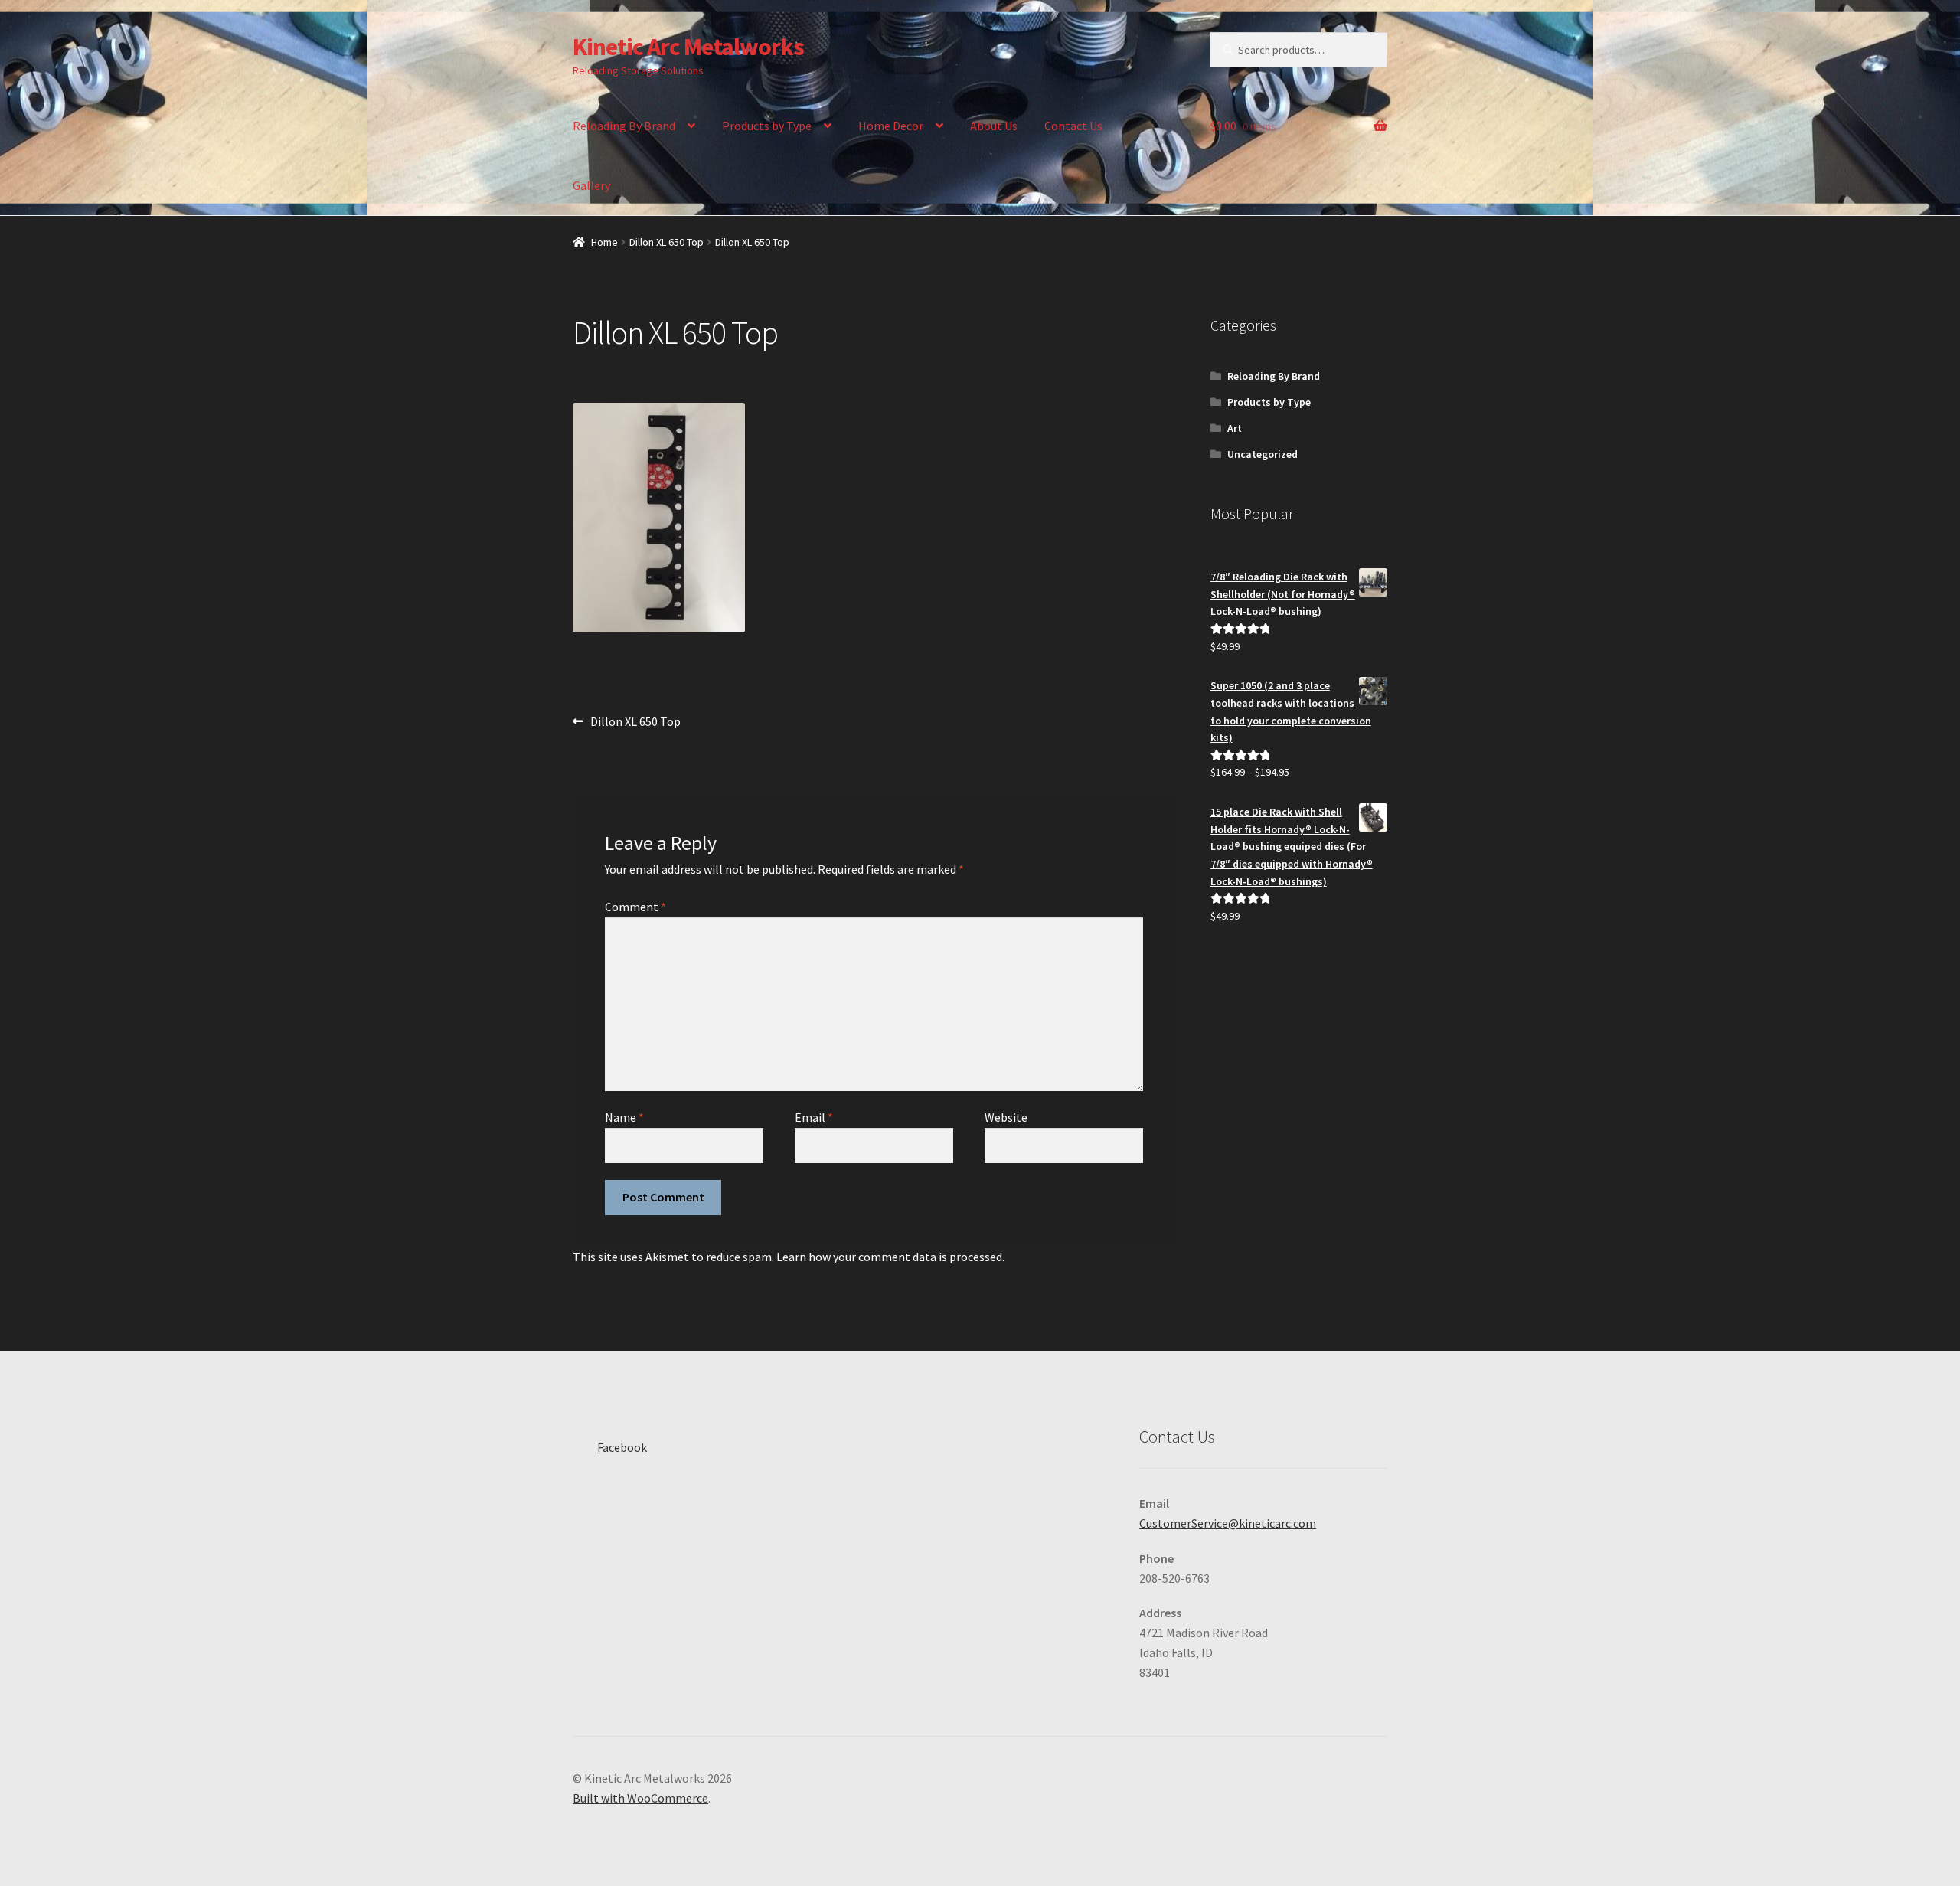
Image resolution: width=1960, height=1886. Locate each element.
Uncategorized (1263, 454)
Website (1006, 1117)
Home (604, 242)
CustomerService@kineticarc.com (1228, 1523)
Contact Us (1073, 126)
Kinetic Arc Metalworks (688, 47)
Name (624, 1117)
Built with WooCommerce (640, 1798)
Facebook (622, 1447)
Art (1235, 428)
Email (814, 1117)
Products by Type (767, 126)
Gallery (591, 185)
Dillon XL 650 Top (666, 242)
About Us (994, 126)
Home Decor (891, 126)
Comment (635, 907)
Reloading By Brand (624, 126)
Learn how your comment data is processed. (890, 1257)
